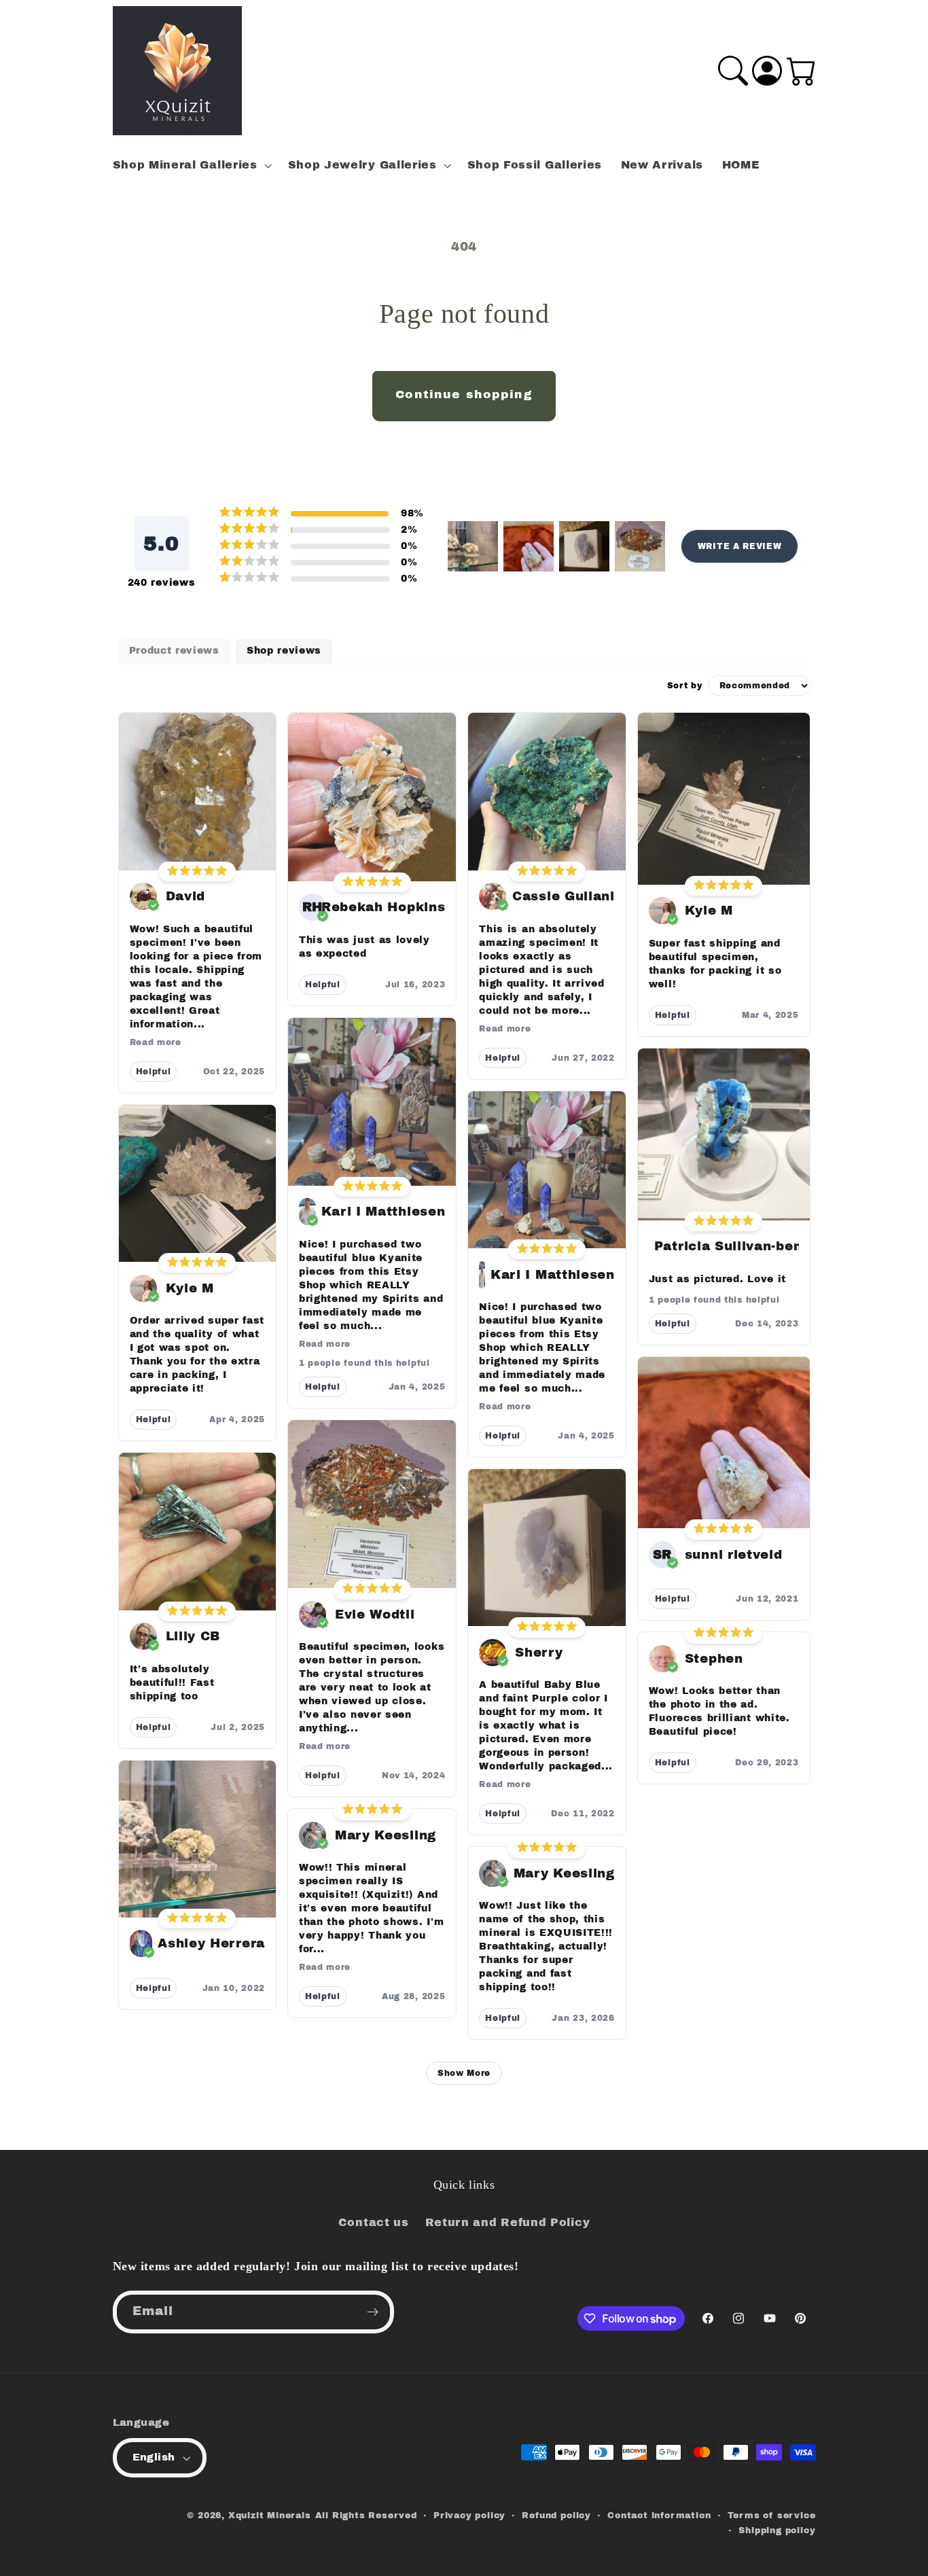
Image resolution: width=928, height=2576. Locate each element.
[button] (191, 165)
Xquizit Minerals (270, 2516)
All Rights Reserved (366, 2516)
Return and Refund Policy (508, 2222)
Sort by (685, 686)
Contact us (374, 2222)
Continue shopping (464, 394)
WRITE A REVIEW (740, 546)
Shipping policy (777, 2530)
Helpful (154, 1072)
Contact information (659, 2516)
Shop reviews (284, 651)
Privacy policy (469, 2516)
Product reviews (174, 651)
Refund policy (556, 2516)
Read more (156, 1042)
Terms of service (772, 2516)
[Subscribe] (373, 2312)
